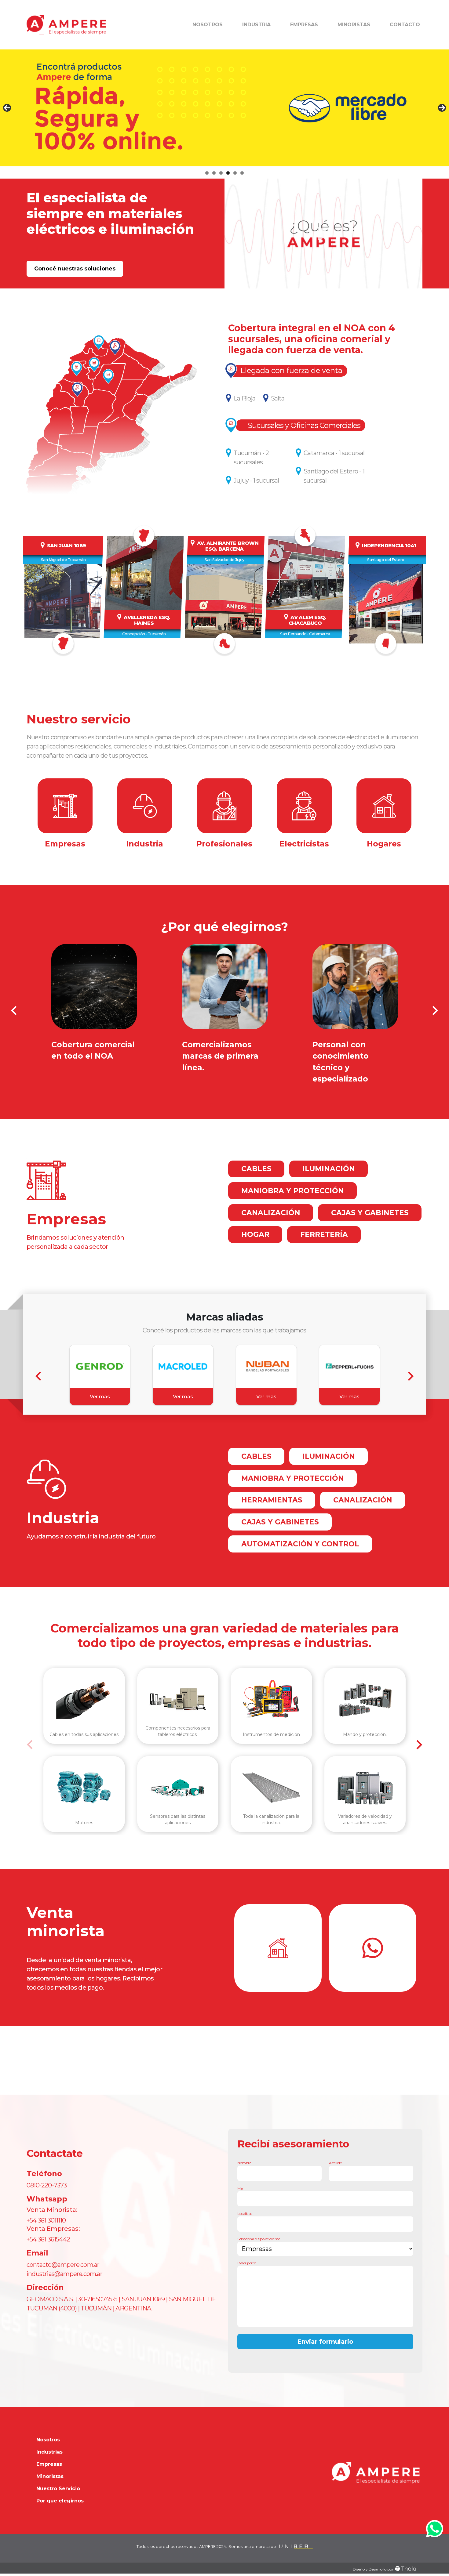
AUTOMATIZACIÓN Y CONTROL (300, 1544)
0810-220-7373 (47, 2185)
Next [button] (442, 108)
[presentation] (14, 1011)
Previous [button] (7, 108)
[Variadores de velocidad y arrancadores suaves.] (365, 1788)
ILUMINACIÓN (329, 1169)
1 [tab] (207, 173)
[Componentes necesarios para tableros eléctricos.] (178, 1699)
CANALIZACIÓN (271, 1213)
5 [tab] (235, 173)
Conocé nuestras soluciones (75, 269)
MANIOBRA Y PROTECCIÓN (293, 1191)
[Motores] (84, 1788)
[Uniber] (295, 2547)
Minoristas (354, 25)
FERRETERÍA (324, 1234)
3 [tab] (221, 173)
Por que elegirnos (60, 2501)
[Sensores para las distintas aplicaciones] (178, 1788)
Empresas (304, 25)
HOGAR (255, 1234)
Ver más (100, 1397)
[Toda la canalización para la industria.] (271, 1788)
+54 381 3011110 (46, 2220)
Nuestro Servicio (58, 2489)
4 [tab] (228, 173)
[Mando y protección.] (365, 1699)
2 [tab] (214, 173)
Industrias (49, 2452)
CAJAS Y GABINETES (370, 1213)
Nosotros (208, 25)
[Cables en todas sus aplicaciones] (84, 1699)
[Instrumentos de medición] (271, 1699)
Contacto (405, 25)
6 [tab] (242, 173)
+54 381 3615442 (48, 2239)
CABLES (256, 1169)
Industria (256, 25)
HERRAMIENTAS (272, 1500)
